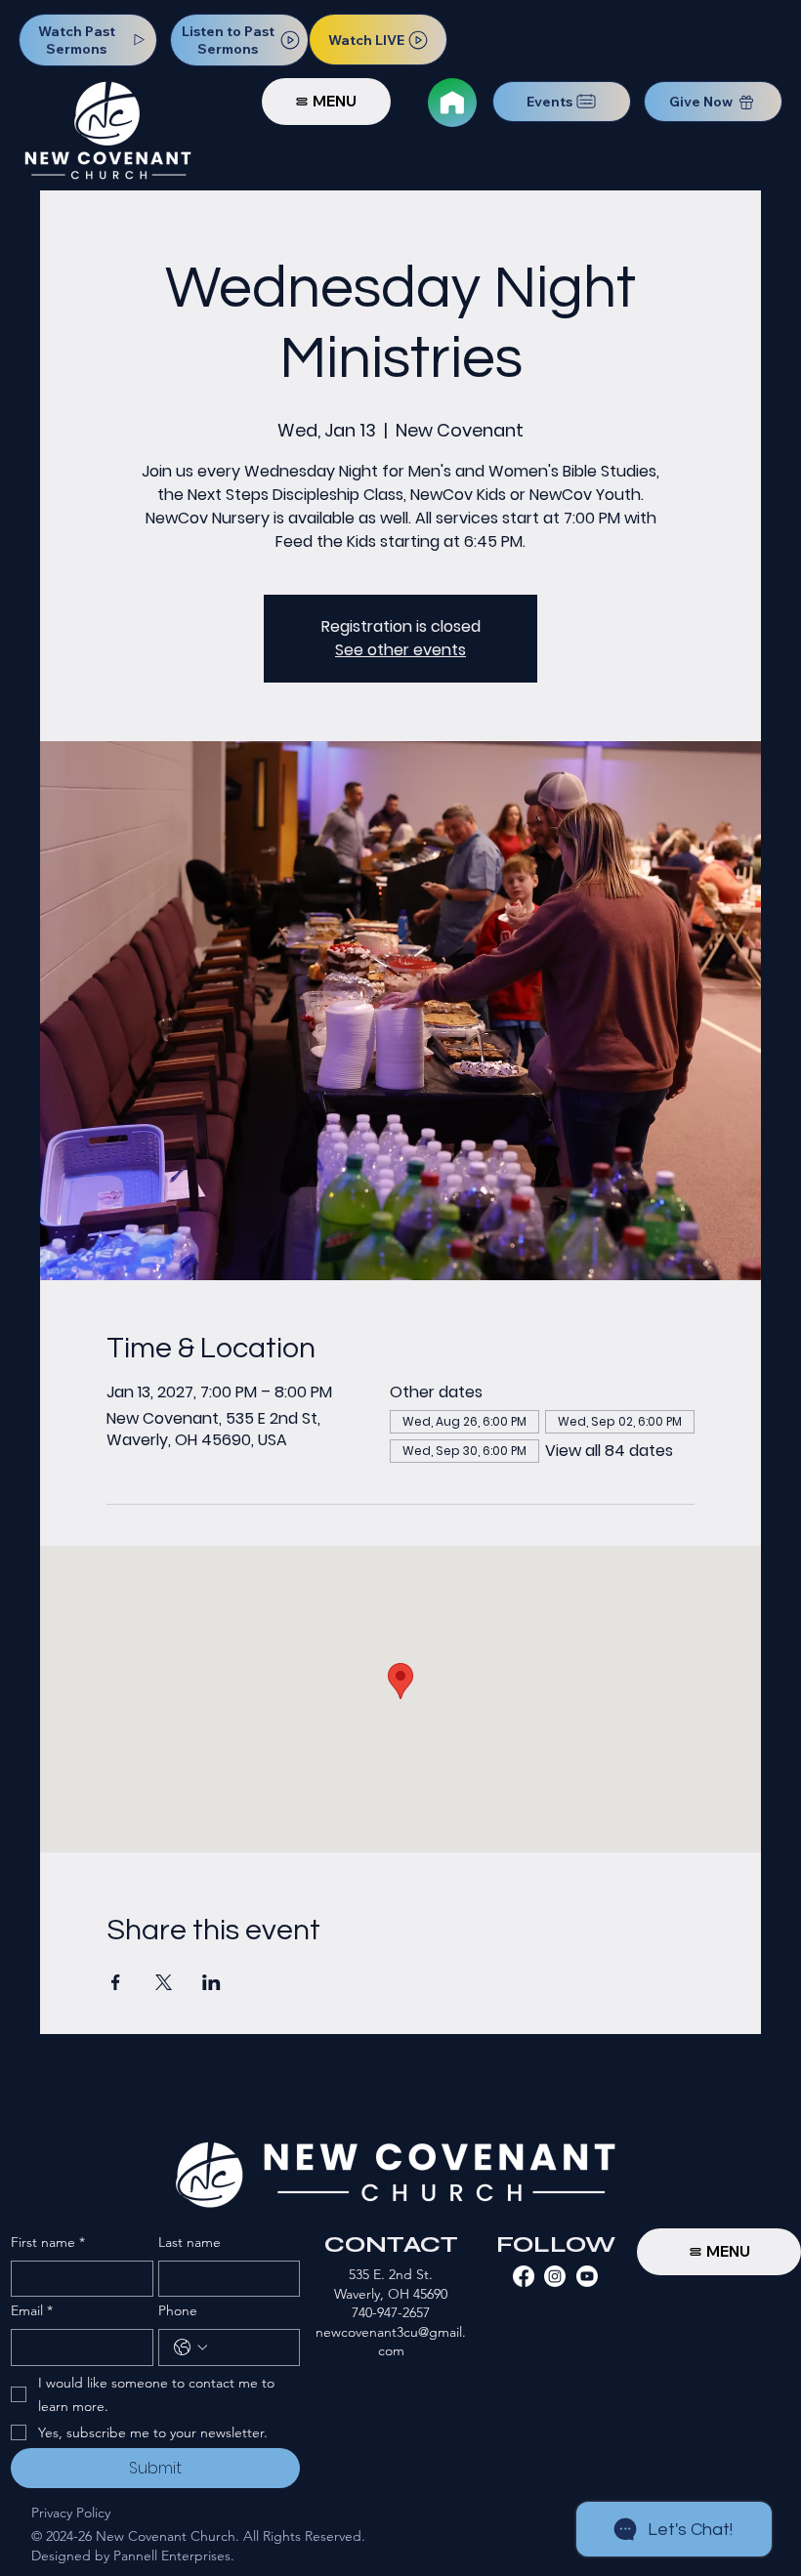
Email (32, 2310)
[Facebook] (524, 2276)
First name (48, 2242)
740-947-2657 (391, 2312)
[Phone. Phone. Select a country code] (190, 2347)
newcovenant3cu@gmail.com (391, 2342)
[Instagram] (555, 2276)
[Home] (452, 103)
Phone (178, 2310)
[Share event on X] (164, 1982)
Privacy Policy (71, 2513)
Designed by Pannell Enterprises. (133, 2555)
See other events (400, 650)
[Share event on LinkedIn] (211, 1982)
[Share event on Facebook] (116, 1982)
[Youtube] (587, 2276)
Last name (190, 2242)
